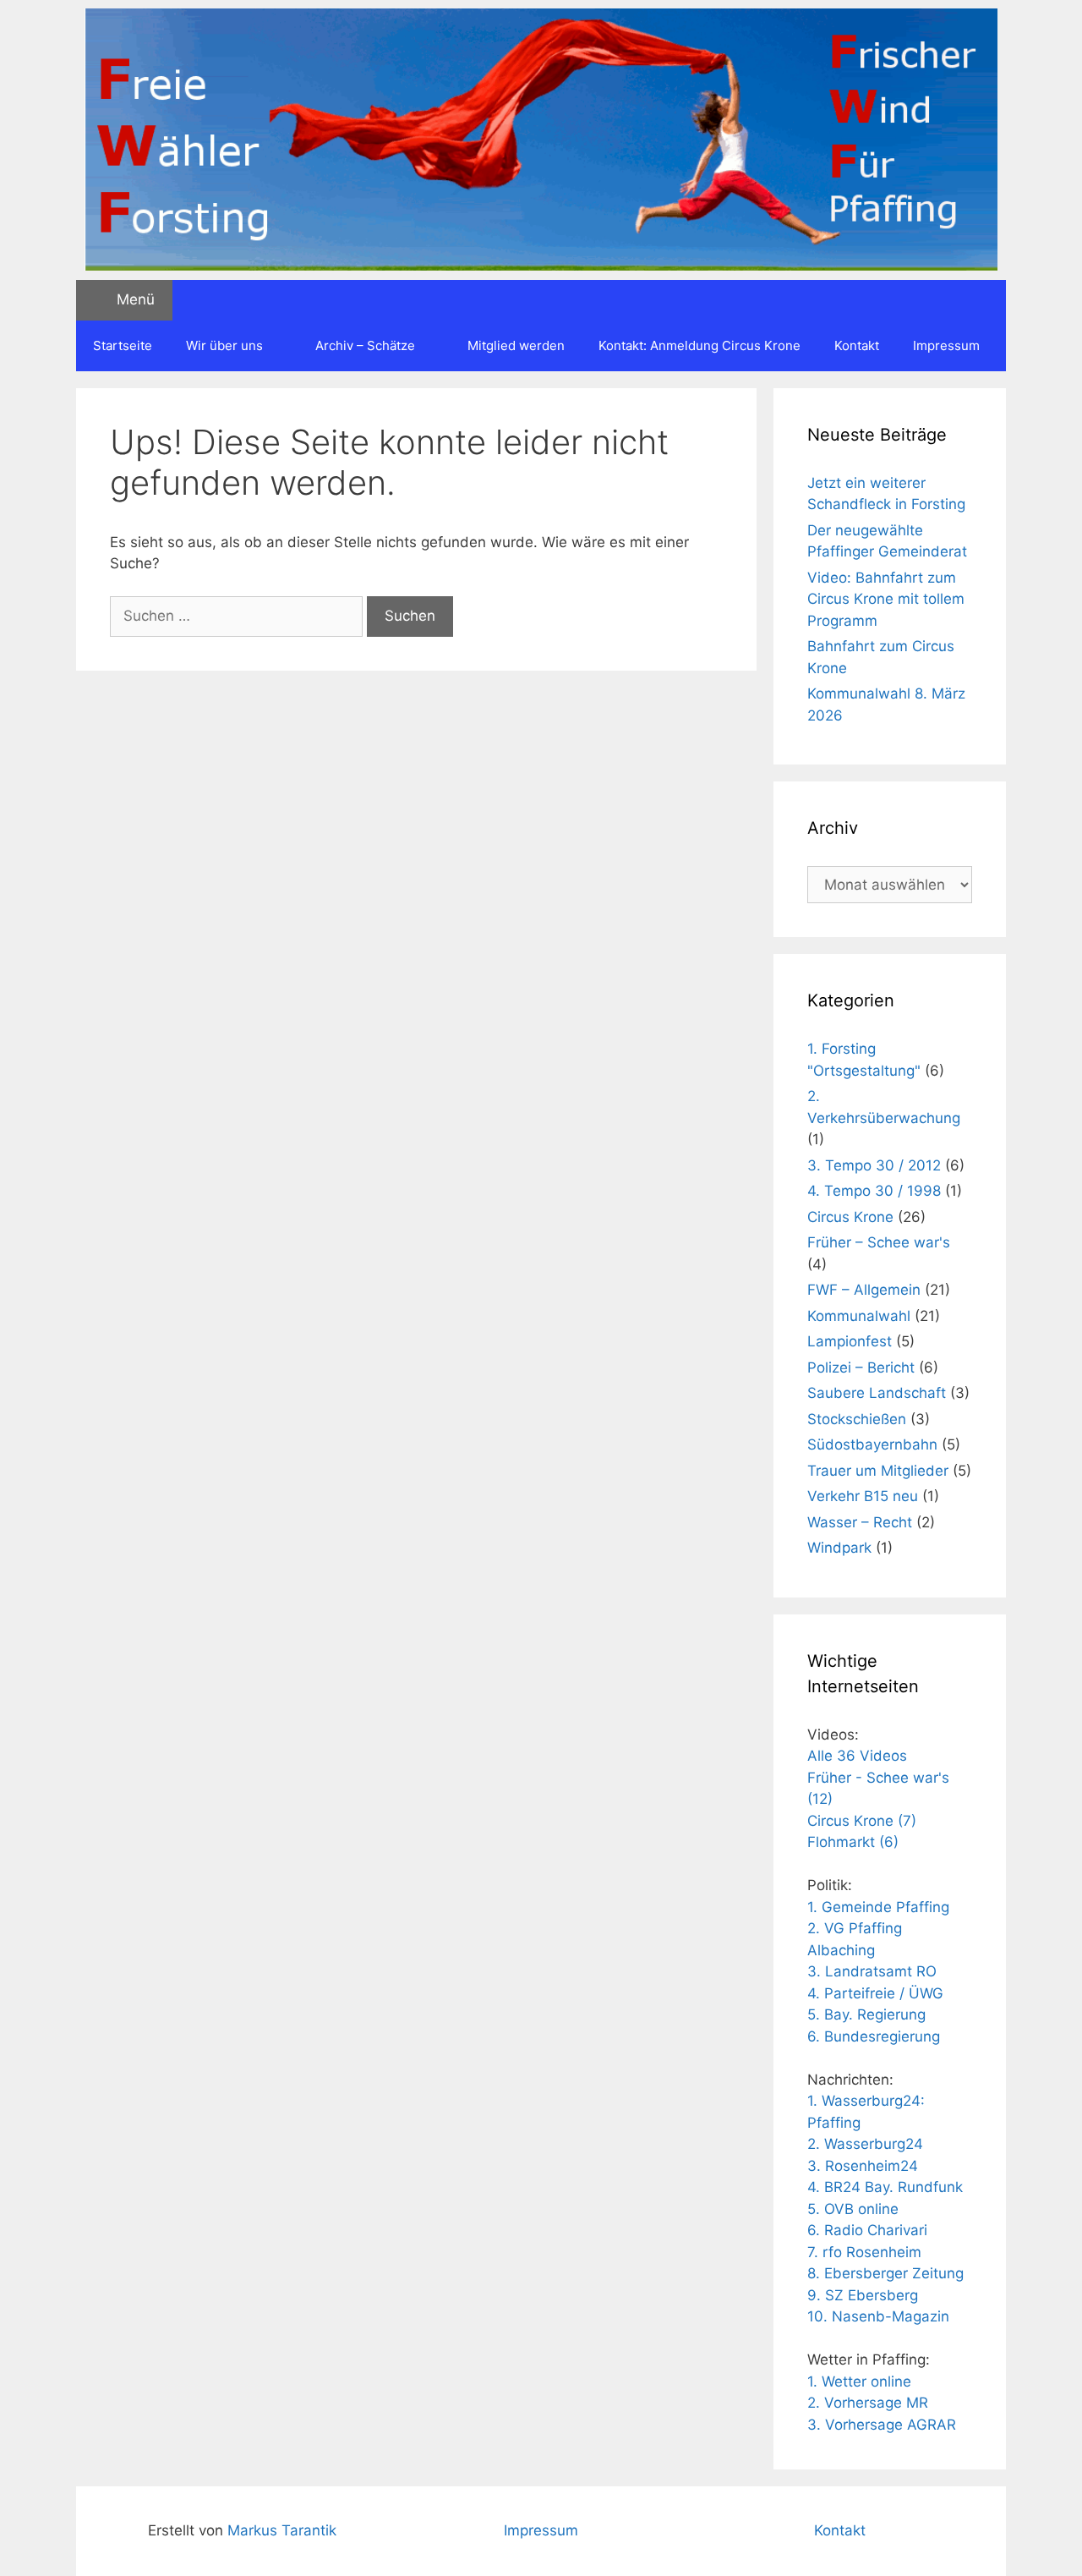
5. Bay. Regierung (866, 2014)
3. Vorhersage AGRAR (882, 2425)
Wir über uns (224, 345)
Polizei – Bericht (861, 1367)
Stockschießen (857, 1419)
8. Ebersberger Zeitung (885, 2273)
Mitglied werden (516, 345)
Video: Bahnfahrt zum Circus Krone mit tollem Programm (886, 599)
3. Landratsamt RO (872, 1971)
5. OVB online (853, 2209)
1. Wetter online (859, 2381)
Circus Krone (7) (862, 1821)
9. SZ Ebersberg (863, 2295)
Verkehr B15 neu (863, 1496)
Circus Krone (850, 1217)
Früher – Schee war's (879, 1242)
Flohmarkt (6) (853, 1842)
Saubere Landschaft (877, 1393)
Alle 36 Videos (857, 1756)
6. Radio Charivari (867, 2230)
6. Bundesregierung (874, 2036)
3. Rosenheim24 (863, 2166)
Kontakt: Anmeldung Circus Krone (699, 345)
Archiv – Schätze (365, 345)
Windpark (839, 1548)
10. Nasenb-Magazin (878, 2316)
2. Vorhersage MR (868, 2403)
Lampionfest (850, 1341)
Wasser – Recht (860, 1522)
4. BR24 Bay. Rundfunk (885, 2187)
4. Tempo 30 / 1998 (874, 1191)
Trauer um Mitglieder (878, 1471)
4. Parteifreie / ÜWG (875, 1993)
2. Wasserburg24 (865, 2144)
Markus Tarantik (282, 2530)
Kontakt (857, 345)
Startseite (123, 345)
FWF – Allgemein (864, 1290)
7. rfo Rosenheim (864, 2252)
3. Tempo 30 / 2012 (874, 1165)
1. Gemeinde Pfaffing (878, 1907)
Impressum (946, 345)
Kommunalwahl (859, 1316)
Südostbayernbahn (872, 1444)
